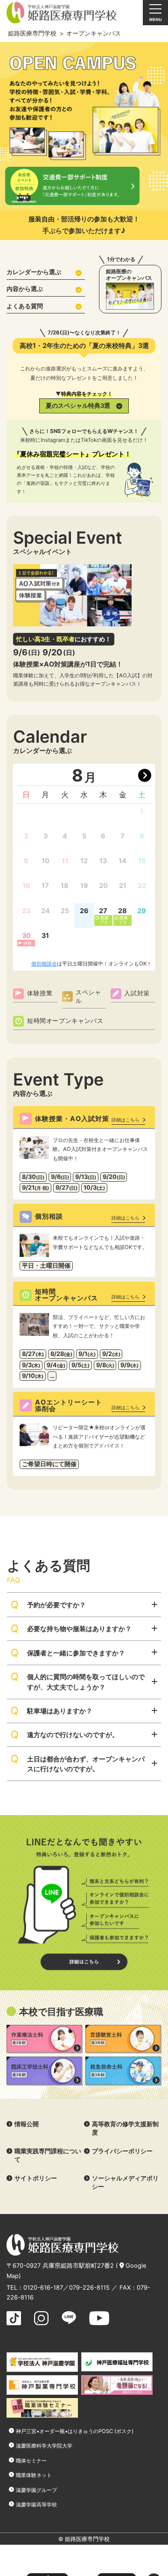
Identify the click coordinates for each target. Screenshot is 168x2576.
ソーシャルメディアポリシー (125, 2182)
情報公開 (27, 2124)
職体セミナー (31, 2461)
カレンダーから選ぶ (34, 272)
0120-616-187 (43, 2288)
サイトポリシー (36, 2178)
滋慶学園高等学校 (36, 2505)
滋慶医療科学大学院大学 (44, 2446)
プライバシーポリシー (122, 2151)
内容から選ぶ (25, 289)
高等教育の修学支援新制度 (125, 2128)
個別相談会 (44, 964)
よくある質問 (25, 306)
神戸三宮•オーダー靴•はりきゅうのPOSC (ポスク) (75, 2431)
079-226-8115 (89, 2288)
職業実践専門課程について (48, 2155)
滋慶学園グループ (36, 2490)
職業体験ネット (34, 2475)
